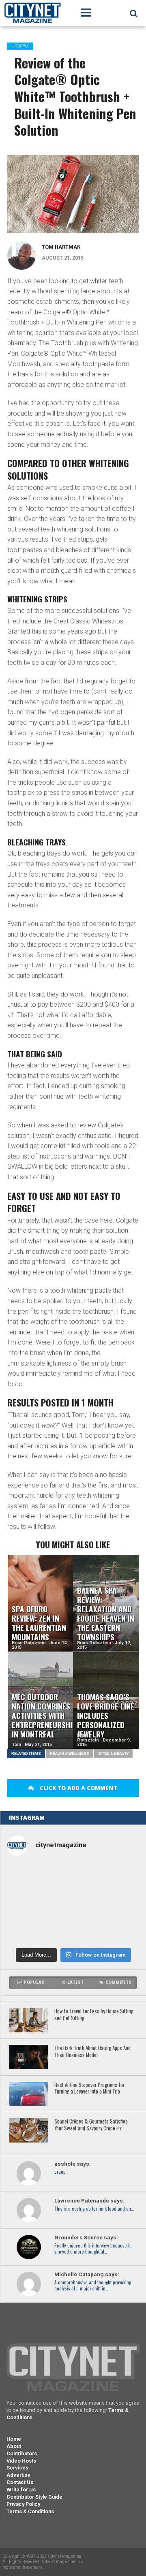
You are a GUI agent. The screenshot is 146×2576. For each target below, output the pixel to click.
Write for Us (21, 2490)
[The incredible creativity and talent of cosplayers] (29, 1878)
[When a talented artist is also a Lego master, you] (74, 1878)
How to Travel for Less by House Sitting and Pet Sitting (94, 2015)
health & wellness (70, 1753)
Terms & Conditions (30, 2511)
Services (17, 2468)
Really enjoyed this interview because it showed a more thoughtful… (92, 2249)
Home (14, 2439)
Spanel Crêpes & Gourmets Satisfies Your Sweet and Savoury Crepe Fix (91, 2125)
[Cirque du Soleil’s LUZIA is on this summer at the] (118, 1904)
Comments (118, 1982)
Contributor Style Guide (34, 2497)
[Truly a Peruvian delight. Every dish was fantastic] (74, 1929)
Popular (34, 1982)
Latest (75, 1982)
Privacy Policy (23, 2504)
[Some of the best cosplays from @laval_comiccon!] (118, 1929)
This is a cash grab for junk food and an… (94, 2209)
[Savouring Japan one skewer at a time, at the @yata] (74, 1904)
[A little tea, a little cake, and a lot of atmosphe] (29, 1904)
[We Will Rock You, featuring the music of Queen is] (29, 1929)
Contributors (22, 2453)
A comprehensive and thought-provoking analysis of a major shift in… (93, 2286)
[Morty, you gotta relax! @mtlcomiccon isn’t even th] (118, 1878)
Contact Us (20, 2482)
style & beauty (113, 1753)
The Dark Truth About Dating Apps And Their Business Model (92, 2052)
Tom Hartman (61, 247)
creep (60, 2172)
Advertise (18, 2475)
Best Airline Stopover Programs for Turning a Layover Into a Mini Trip (89, 2088)
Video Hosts (21, 2461)
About (14, 2446)
